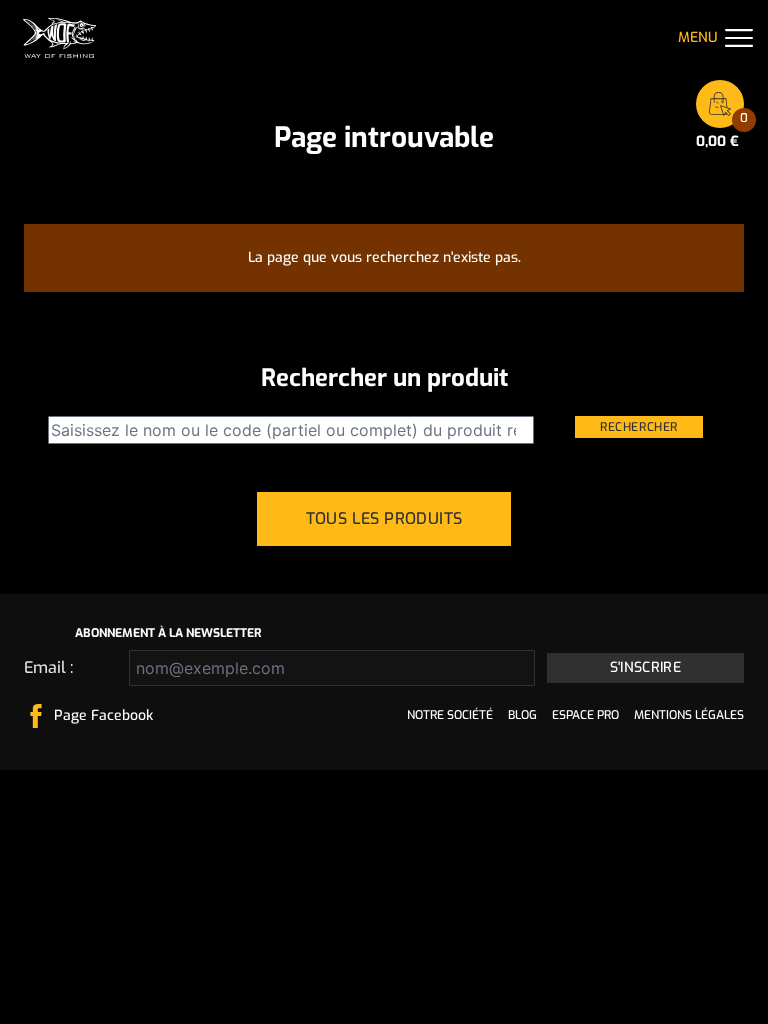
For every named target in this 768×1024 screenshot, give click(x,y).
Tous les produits (384, 518)
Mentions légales (689, 715)
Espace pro (585, 715)
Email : (48, 667)
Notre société (450, 715)
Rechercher (639, 427)
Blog (522, 715)
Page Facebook (103, 715)
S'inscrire (646, 667)
